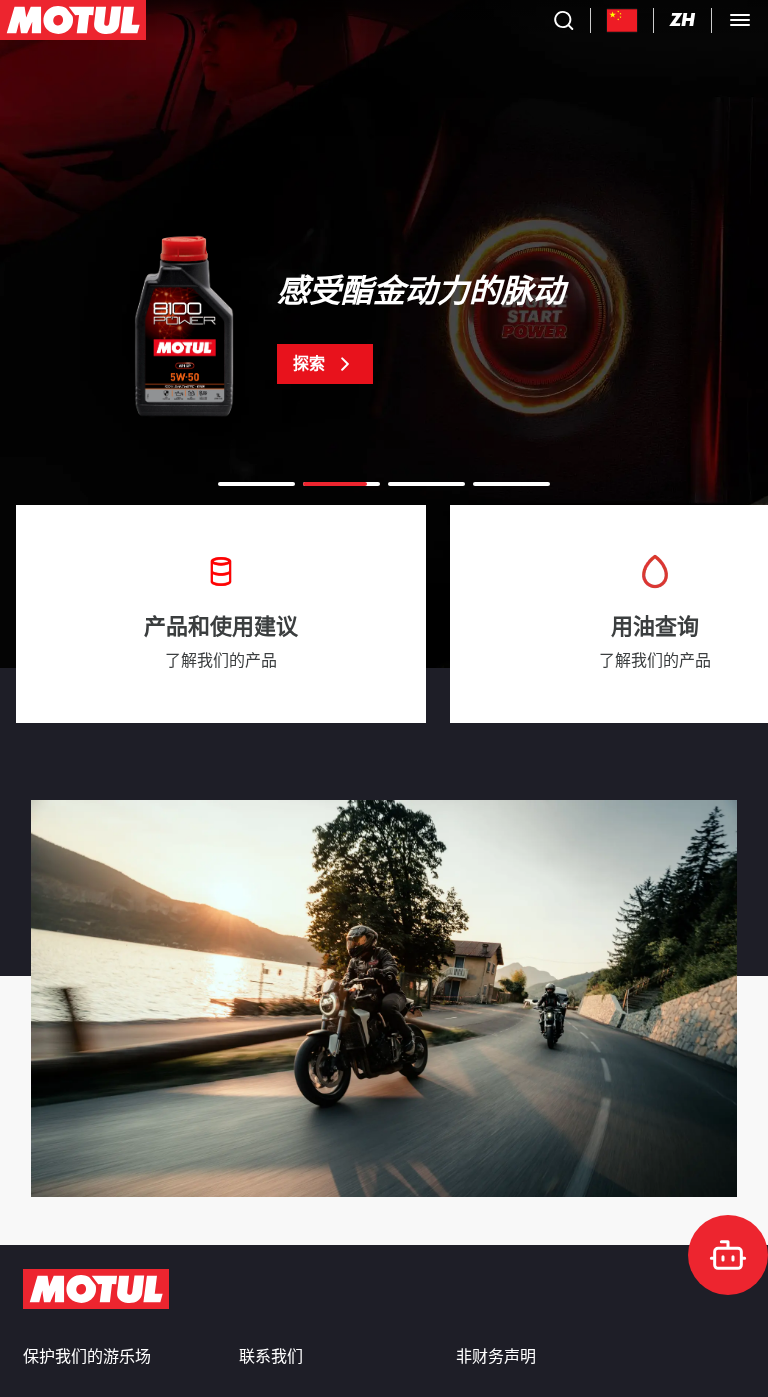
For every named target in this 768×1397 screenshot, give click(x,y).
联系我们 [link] (271, 1357)
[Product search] (564, 20)
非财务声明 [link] (496, 1357)
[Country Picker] (622, 20)
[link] (384, 330)
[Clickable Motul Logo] (73, 20)
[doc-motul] (728, 1255)
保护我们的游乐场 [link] (87, 1357)
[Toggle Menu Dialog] (740, 20)
